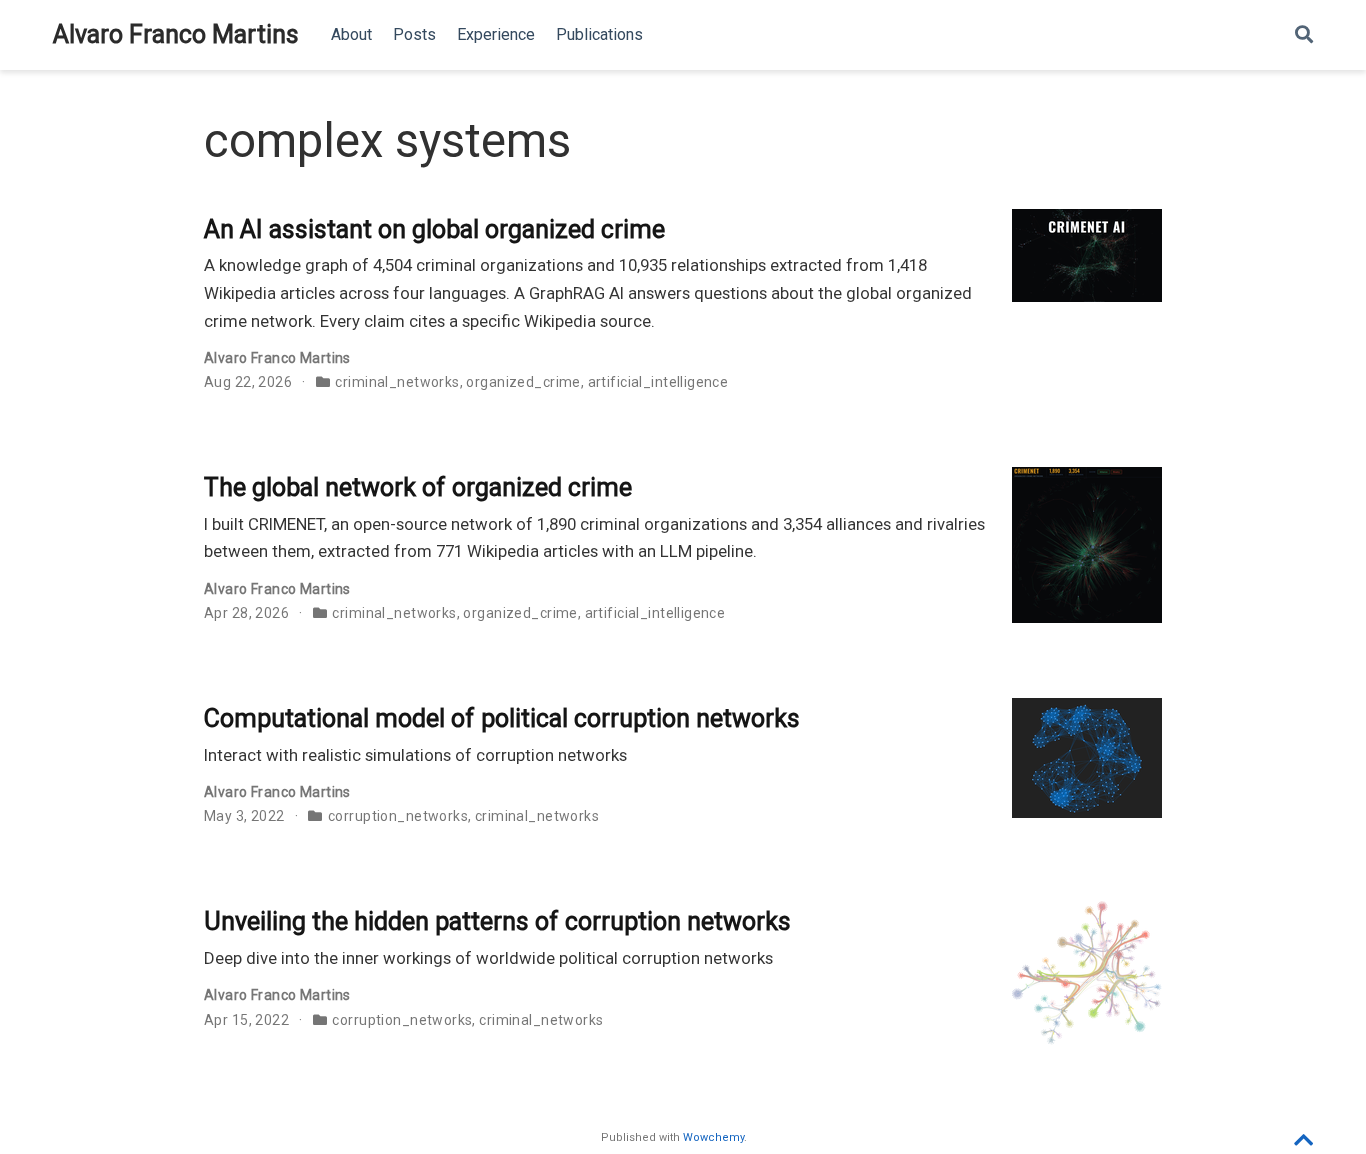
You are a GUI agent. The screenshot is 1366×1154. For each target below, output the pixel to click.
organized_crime (523, 382)
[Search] (1304, 35)
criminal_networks (397, 382)
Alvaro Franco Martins (176, 34)
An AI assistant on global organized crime (434, 229)
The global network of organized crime (418, 487)
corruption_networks (398, 816)
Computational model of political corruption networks (502, 718)
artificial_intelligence (658, 382)
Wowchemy (713, 1137)
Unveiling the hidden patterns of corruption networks (497, 921)
